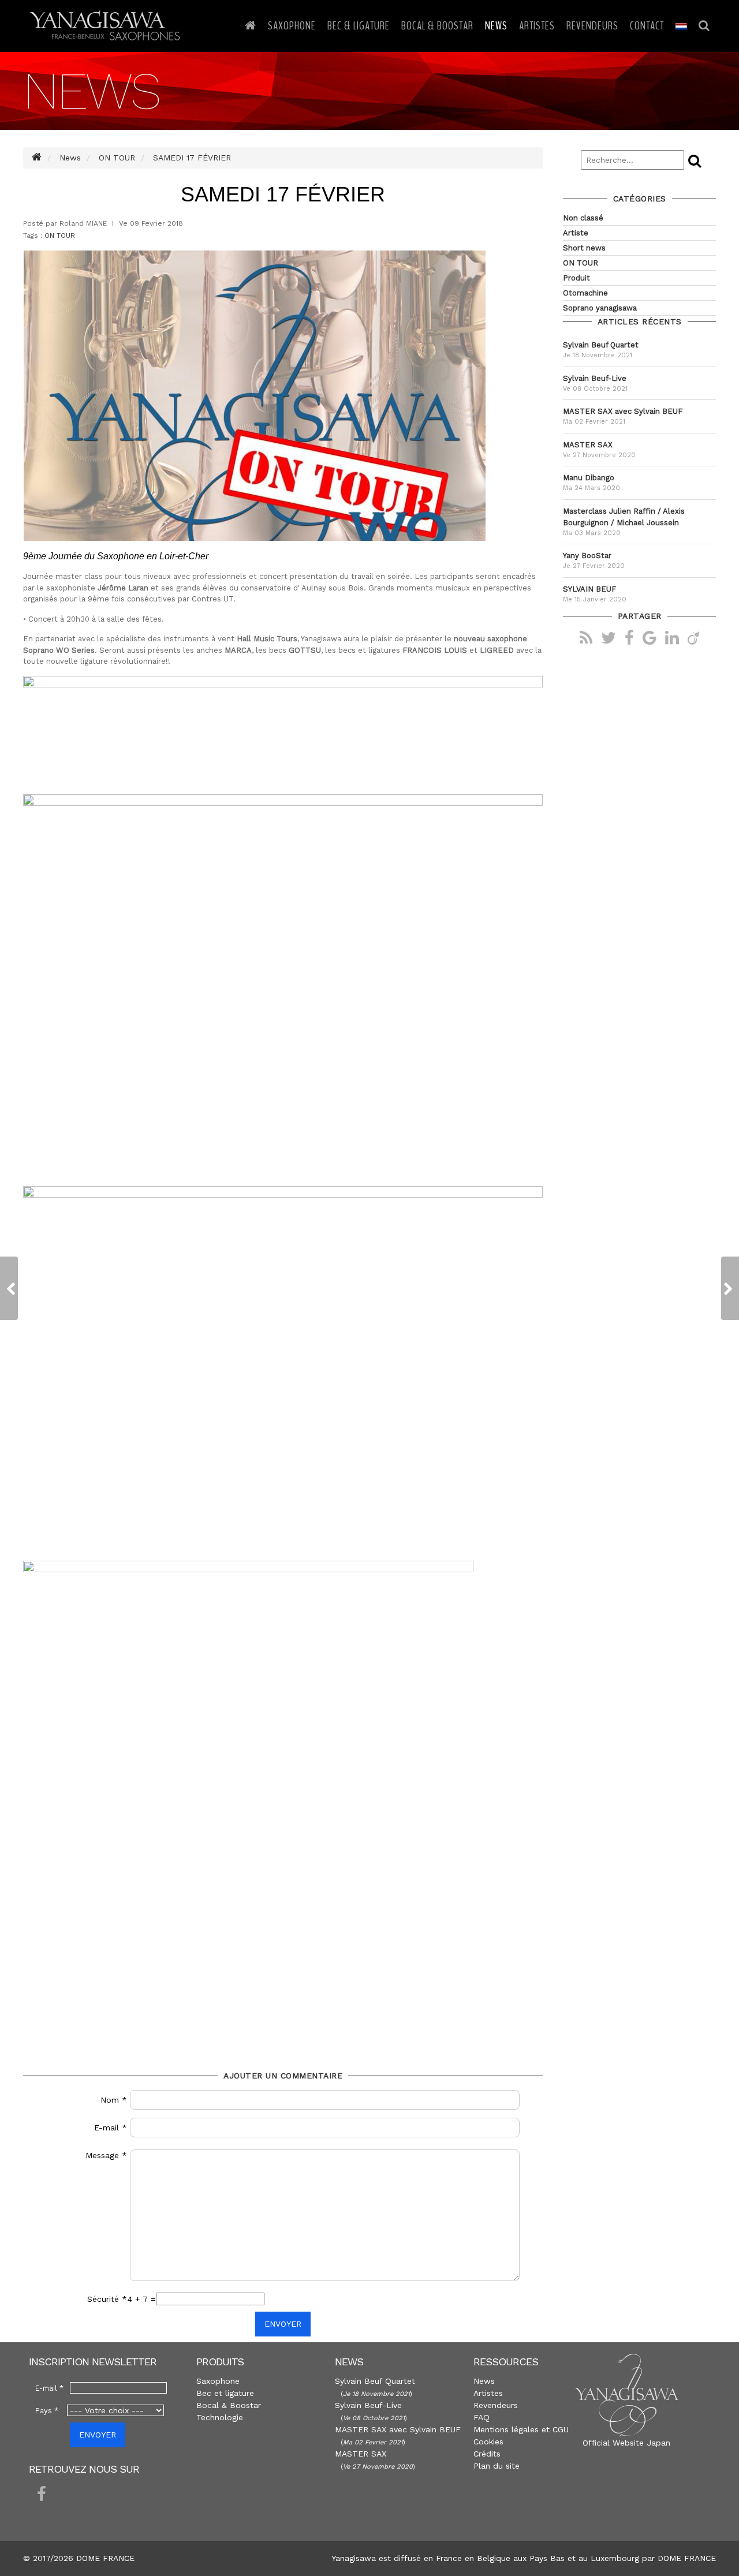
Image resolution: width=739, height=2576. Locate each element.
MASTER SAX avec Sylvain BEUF (623, 411)
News (496, 26)
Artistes (537, 26)
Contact (647, 26)
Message (106, 2155)
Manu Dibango (589, 478)
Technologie (220, 2417)
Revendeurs (592, 26)
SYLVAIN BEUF (589, 589)
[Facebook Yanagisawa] (42, 2495)
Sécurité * (107, 2299)
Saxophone (292, 26)
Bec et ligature (225, 2393)
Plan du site (497, 2466)
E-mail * (49, 2388)
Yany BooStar (587, 556)
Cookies (488, 2442)
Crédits (487, 2454)
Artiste (576, 233)
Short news (584, 248)
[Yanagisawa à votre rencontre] (730, 1288)
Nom (114, 2100)
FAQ (482, 2417)
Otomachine (585, 293)
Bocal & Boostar (437, 26)
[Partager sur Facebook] (629, 637)
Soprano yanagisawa (600, 308)
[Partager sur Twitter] (609, 637)
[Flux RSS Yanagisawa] (586, 637)
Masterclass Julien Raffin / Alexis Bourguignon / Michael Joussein (624, 517)
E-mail (111, 2128)
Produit (576, 278)
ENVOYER (283, 2324)
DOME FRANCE (687, 2558)
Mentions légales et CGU (521, 2429)
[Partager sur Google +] (650, 637)
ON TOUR (60, 235)
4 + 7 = (142, 2299)
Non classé (583, 218)
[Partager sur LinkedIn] (672, 637)
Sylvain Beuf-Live (595, 378)
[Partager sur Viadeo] (693, 637)
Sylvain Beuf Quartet (601, 345)
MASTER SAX (588, 445)
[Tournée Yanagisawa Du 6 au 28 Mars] (9, 1288)
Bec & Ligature (359, 26)
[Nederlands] (681, 26)
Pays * (47, 2411)
